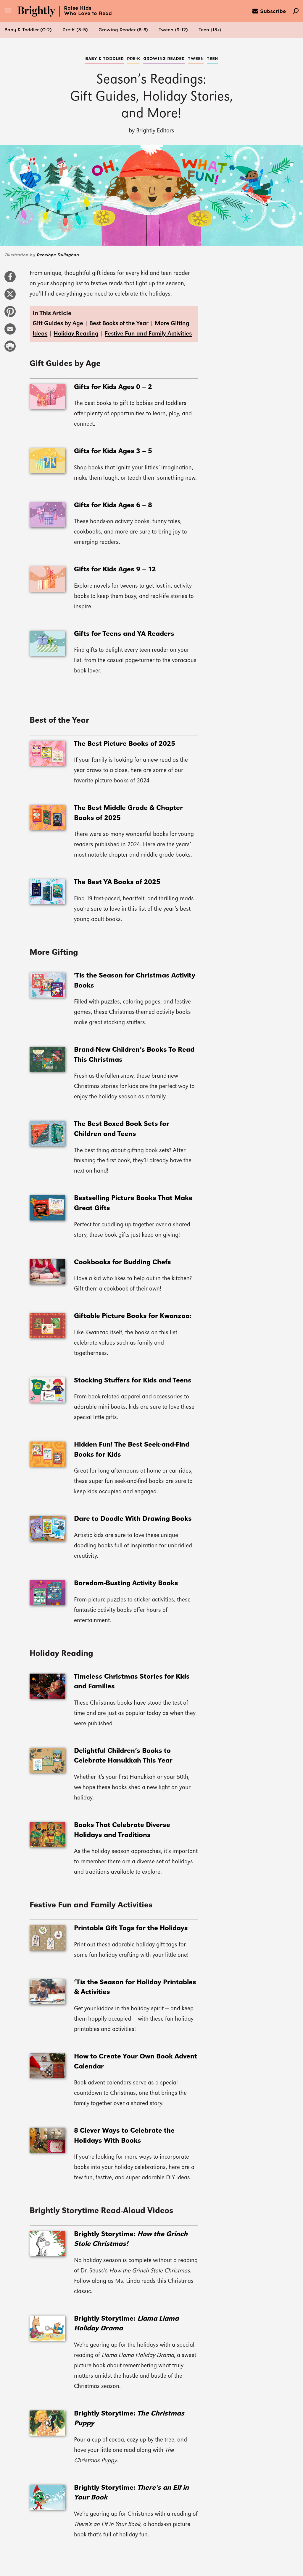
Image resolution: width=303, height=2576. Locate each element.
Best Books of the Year (119, 324)
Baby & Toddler (104, 59)
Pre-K (133, 59)
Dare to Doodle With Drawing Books (133, 1519)
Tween (196, 59)
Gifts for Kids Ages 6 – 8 (113, 505)
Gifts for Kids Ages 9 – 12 (115, 570)
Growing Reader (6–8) (123, 30)
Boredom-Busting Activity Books (126, 1583)
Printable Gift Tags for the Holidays (131, 1928)
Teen (212, 59)
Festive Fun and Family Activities (148, 334)
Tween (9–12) (173, 30)
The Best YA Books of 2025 (117, 882)
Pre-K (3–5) (75, 30)
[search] (296, 12)
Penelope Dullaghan (58, 255)
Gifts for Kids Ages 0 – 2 (113, 387)
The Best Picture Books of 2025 (125, 744)
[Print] (10, 349)
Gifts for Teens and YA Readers (124, 634)
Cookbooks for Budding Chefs (123, 1262)
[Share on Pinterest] (10, 314)
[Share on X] (10, 297)
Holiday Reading (76, 334)
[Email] (10, 332)
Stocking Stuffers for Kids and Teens (133, 1381)
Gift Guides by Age (58, 324)
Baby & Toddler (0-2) (28, 30)
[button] (28, 30)
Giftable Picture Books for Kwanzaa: (133, 1316)
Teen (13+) (210, 30)
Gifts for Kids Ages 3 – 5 (113, 451)
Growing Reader (164, 59)
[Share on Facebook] (10, 280)
